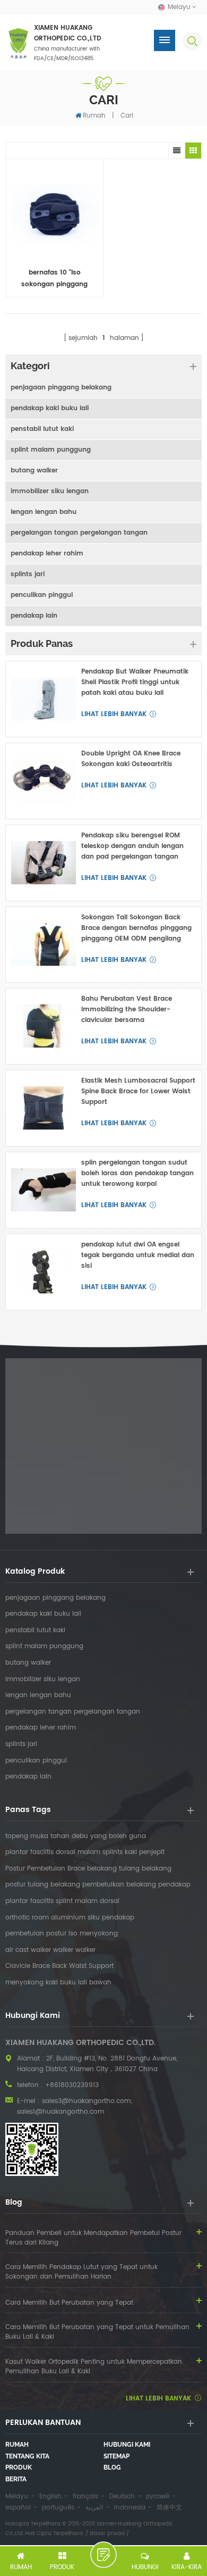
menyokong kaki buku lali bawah (58, 1983)
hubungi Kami (127, 2445)
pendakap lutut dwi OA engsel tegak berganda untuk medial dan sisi (138, 1255)
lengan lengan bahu (44, 512)
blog (112, 2467)
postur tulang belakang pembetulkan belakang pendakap (98, 1885)
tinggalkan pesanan (103, 2555)
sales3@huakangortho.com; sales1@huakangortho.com (75, 2106)
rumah (17, 2445)
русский (158, 2496)
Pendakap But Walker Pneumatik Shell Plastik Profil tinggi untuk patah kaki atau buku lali (135, 682)
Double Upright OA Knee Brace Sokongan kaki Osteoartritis (131, 759)
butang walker (34, 471)
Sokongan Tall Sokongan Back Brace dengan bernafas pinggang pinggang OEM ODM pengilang (136, 928)
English (50, 2496)
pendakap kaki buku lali (50, 408)
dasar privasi (107, 2533)
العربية (94, 2508)
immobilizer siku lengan (50, 491)
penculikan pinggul (42, 595)
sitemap (117, 2456)
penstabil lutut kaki (42, 429)
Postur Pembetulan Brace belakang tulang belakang (88, 1869)
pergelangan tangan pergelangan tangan (79, 533)
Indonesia (130, 2508)
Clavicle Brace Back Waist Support (59, 1966)
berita (16, 2479)
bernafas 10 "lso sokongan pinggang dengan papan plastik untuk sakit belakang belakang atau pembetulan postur (55, 279)
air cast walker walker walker (50, 1950)
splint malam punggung (51, 450)
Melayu (17, 2496)
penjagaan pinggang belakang (61, 388)
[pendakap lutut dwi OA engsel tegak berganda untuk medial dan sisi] (44, 1272)
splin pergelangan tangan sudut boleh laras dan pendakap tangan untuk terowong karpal (137, 1173)
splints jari (28, 574)
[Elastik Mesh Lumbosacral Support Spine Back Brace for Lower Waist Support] (44, 1108)
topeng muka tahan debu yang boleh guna (76, 1837)
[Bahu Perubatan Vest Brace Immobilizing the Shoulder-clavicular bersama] (44, 1026)
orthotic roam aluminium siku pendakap (70, 1918)
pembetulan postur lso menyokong (62, 1934)
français (85, 2496)
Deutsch (122, 2496)
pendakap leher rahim (47, 554)
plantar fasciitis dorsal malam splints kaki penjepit (85, 1852)
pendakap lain (34, 616)
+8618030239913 (72, 2085)
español (18, 2508)
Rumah (94, 116)
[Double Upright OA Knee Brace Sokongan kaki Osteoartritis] (44, 781)
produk (19, 2467)
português (58, 2508)
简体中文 (169, 2508)
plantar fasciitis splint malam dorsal (62, 1901)
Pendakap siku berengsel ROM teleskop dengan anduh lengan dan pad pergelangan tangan (132, 846)
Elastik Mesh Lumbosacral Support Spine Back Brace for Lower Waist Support (138, 1091)
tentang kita (27, 2456)
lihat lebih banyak (114, 714)
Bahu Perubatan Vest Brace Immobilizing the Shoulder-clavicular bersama (127, 1009)
